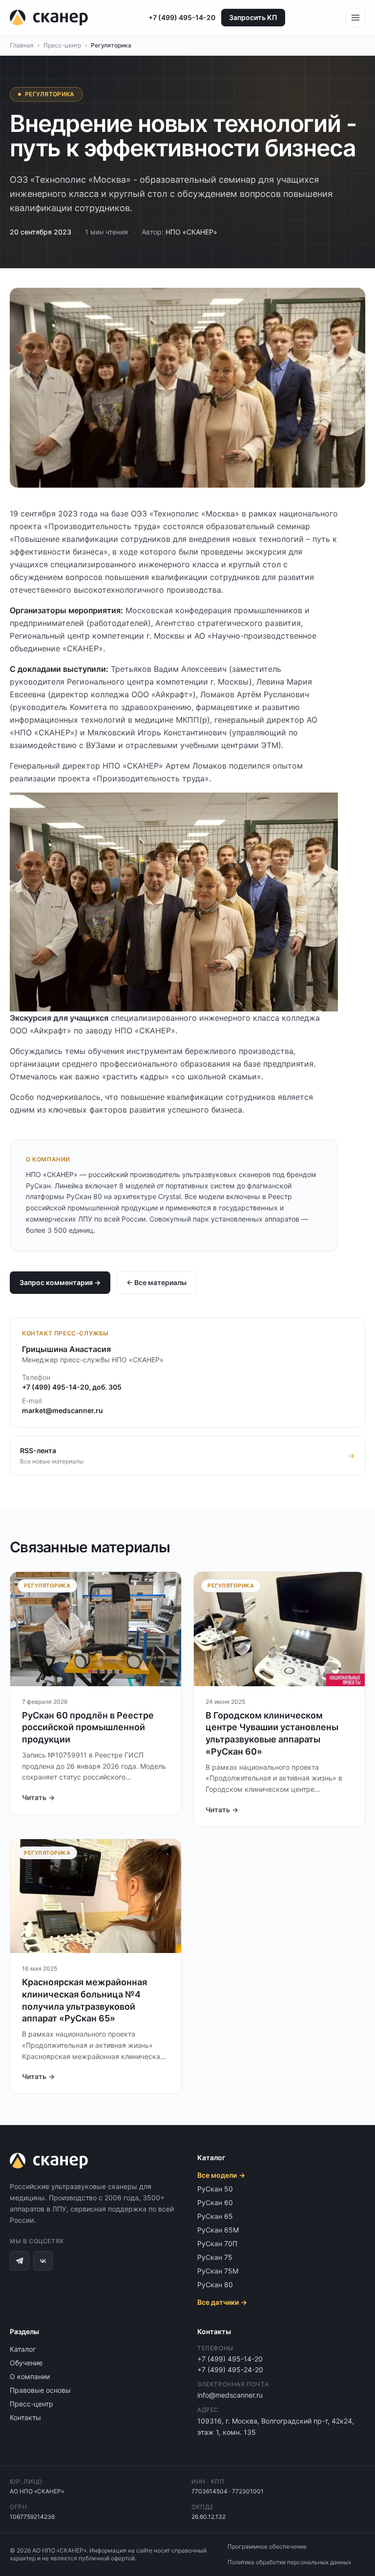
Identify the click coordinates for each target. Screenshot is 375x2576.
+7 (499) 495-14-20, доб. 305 (72, 1387)
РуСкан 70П (217, 2243)
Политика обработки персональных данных (289, 2562)
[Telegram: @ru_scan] (20, 2261)
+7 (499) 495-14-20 (182, 17)
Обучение (26, 2363)
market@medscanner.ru (62, 1410)
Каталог (23, 2349)
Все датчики (222, 2302)
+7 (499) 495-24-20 (230, 2370)
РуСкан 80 (215, 2285)
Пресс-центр (62, 45)
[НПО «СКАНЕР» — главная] (49, 18)
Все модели (221, 2175)
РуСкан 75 (215, 2257)
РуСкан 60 (215, 2202)
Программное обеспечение (267, 2546)
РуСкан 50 (215, 2189)
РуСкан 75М (218, 2271)
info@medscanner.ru (230, 2395)
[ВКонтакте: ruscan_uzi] (43, 2261)
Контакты (25, 2417)
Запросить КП (253, 17)
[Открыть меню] (355, 18)
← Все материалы (156, 1282)
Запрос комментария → (60, 1282)
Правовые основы (40, 2390)
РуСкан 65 (215, 2216)
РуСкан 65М (218, 2230)
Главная (22, 45)
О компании (30, 2376)
